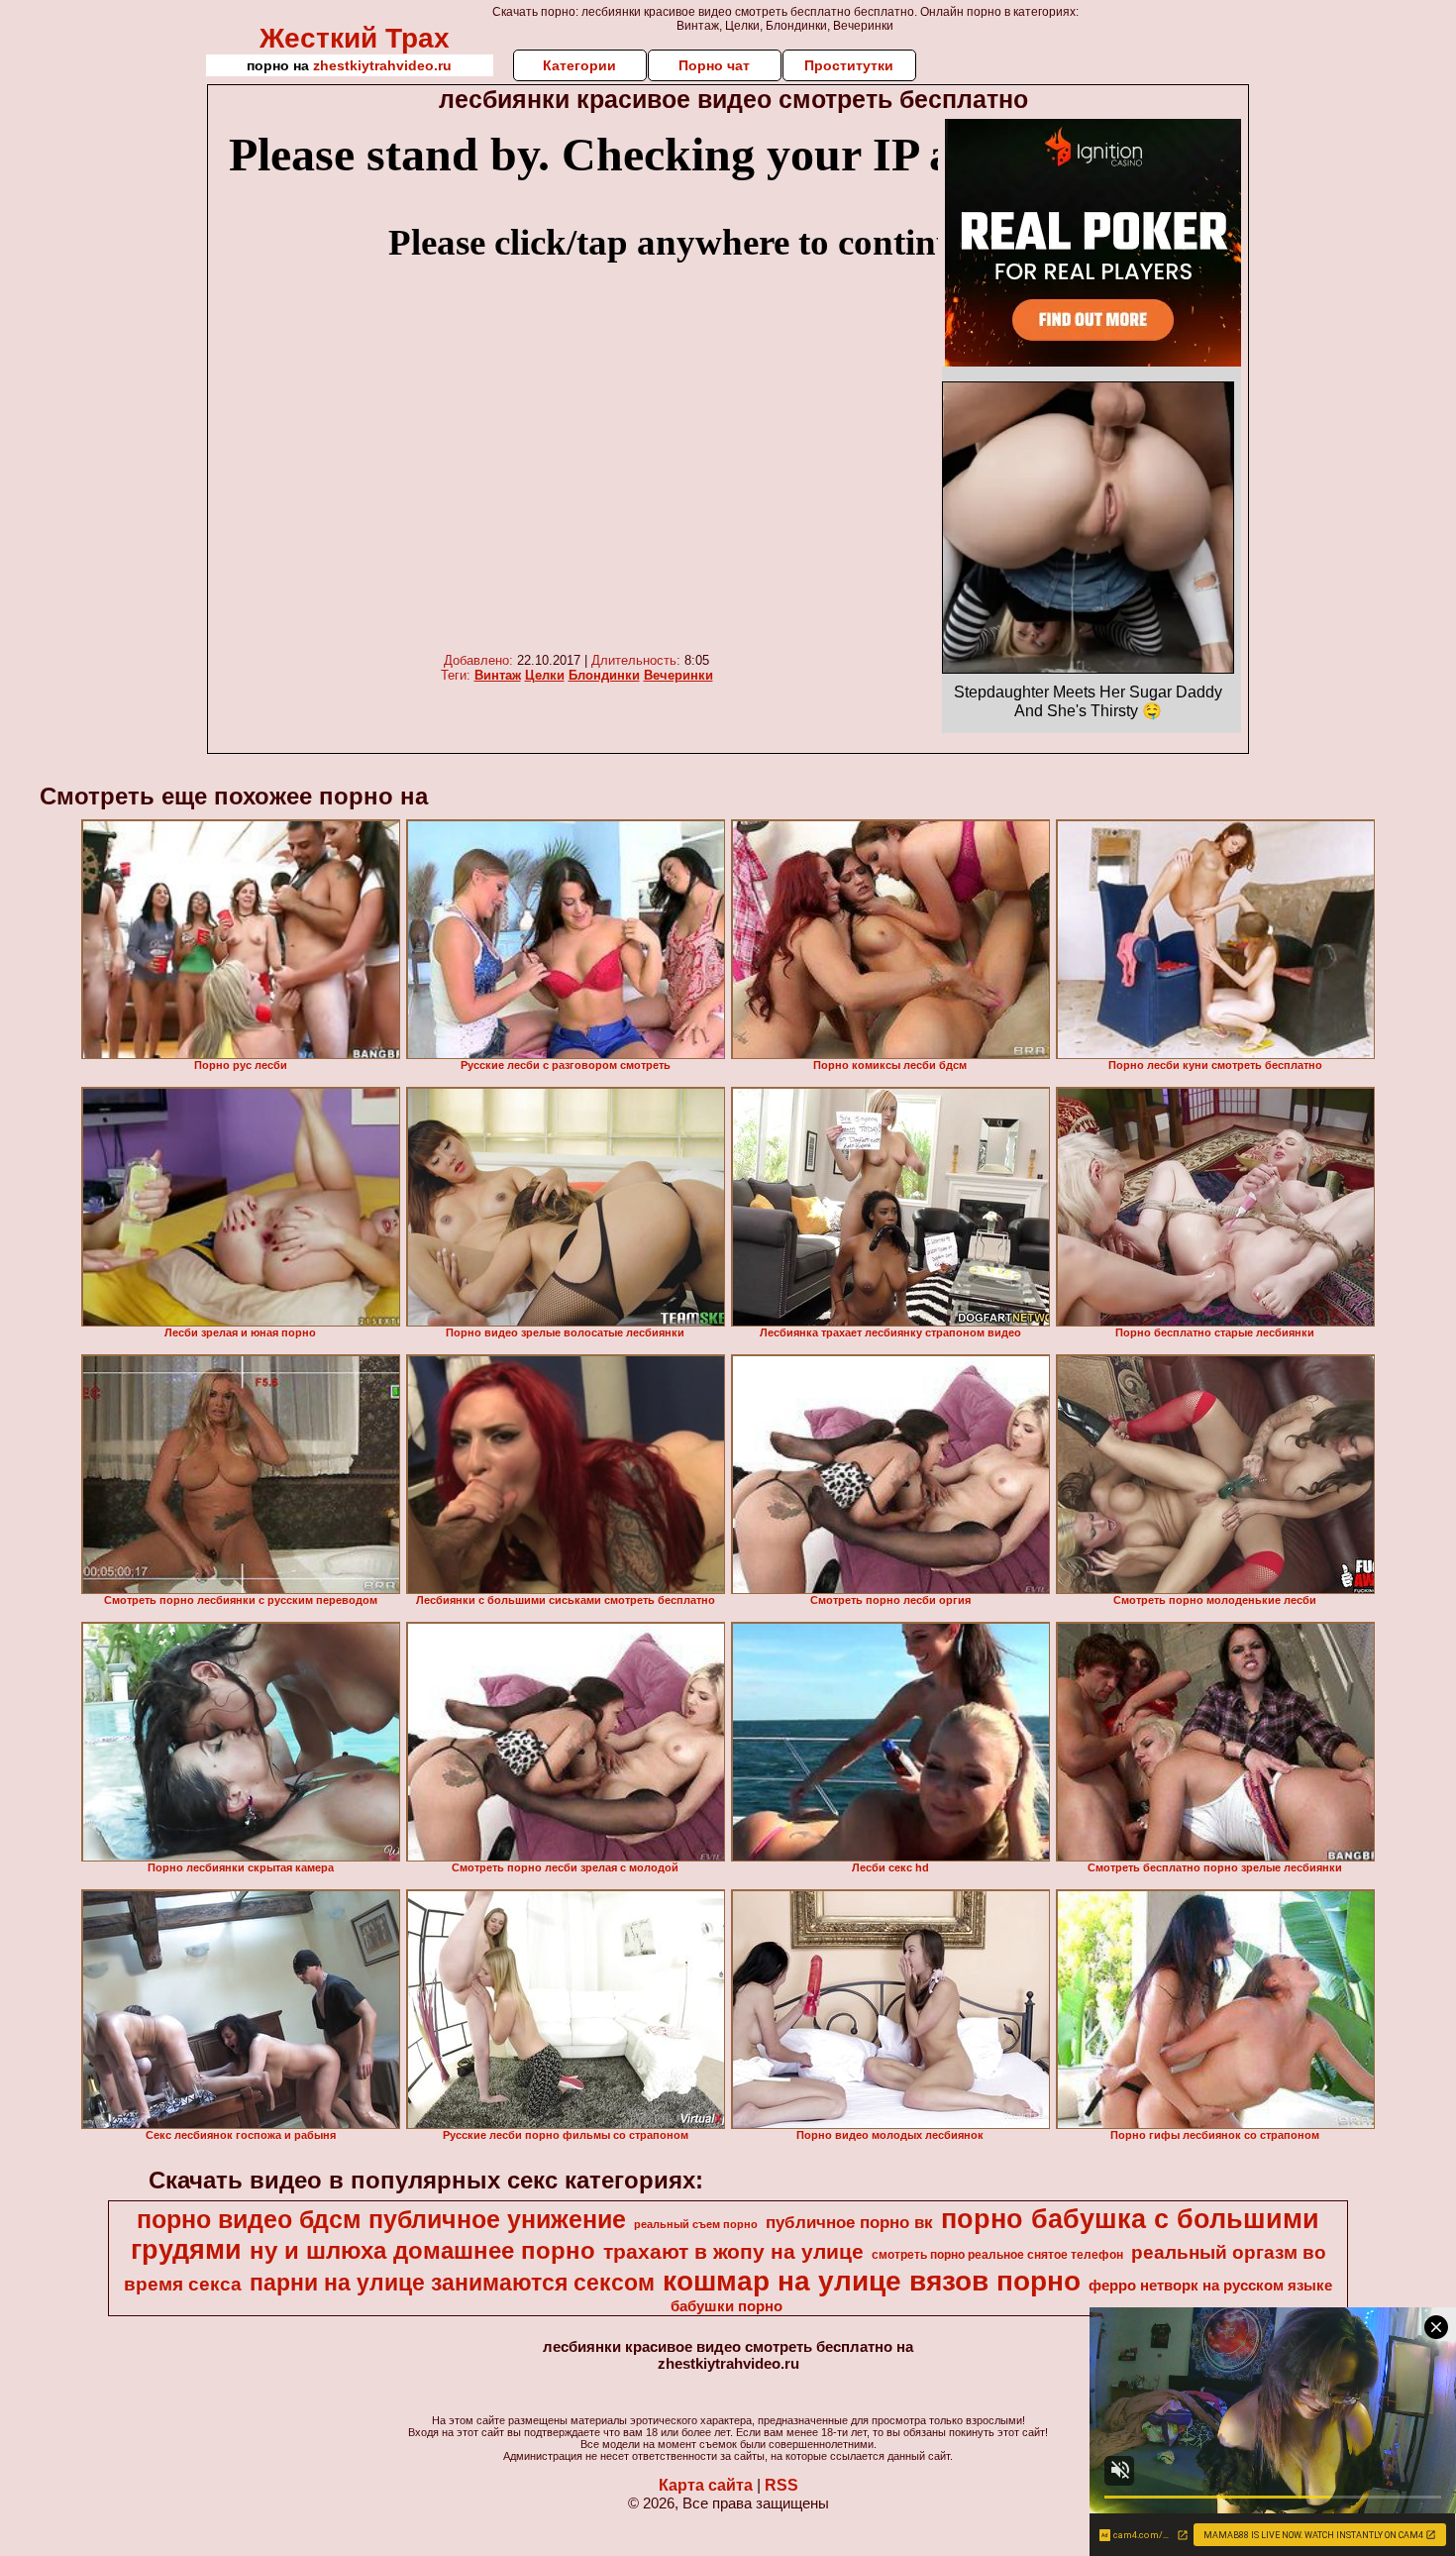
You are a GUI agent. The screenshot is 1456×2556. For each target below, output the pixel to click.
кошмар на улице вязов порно (872, 2281)
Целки (545, 675)
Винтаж (498, 675)
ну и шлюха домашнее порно (422, 2250)
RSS (781, 2485)
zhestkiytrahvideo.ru (382, 65)
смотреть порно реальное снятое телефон (997, 2255)
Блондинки (604, 675)
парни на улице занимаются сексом (452, 2283)
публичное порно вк (849, 2222)
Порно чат (714, 65)
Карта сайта (706, 2485)
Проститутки (849, 65)
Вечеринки (678, 675)
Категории (579, 65)
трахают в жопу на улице (733, 2252)
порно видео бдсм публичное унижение (381, 2219)
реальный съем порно (696, 2224)
